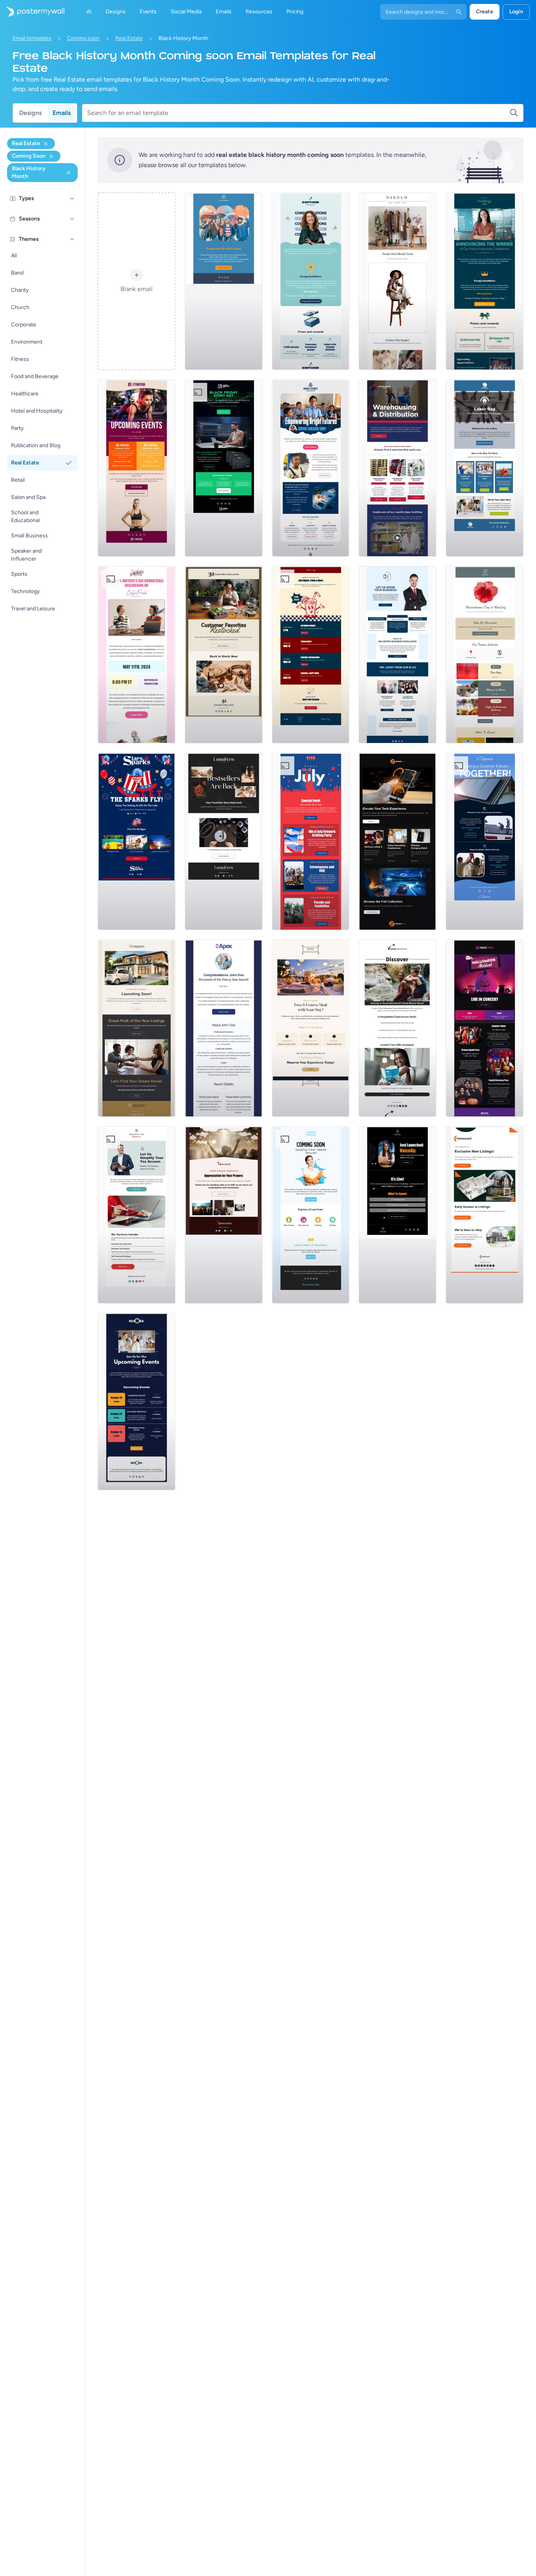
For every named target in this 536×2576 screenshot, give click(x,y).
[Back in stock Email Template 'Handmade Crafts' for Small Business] (224, 841)
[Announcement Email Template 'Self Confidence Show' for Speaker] (397, 1215)
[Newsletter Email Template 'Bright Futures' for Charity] (311, 468)
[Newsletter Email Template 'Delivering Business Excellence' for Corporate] (397, 655)
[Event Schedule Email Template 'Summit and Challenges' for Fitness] (137, 468)
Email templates (32, 38)
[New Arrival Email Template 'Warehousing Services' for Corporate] (397, 468)
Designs (30, 113)
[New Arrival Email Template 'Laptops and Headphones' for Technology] (397, 841)
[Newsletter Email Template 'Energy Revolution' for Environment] (485, 841)
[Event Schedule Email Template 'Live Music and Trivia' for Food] (311, 655)
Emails (62, 113)
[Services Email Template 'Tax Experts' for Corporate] (137, 1215)
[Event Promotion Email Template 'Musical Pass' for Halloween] (485, 1028)
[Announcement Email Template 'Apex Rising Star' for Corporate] (224, 1028)
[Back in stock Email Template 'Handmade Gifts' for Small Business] (224, 655)
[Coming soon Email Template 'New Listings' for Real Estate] (137, 1028)
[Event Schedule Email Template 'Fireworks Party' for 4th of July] (311, 841)
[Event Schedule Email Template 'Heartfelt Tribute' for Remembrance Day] (485, 655)
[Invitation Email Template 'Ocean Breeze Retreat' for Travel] (397, 1028)
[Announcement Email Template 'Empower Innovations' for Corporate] (311, 281)
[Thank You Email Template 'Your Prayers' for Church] (224, 1215)
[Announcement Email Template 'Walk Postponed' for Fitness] (224, 281)
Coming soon (83, 38)
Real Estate (129, 38)
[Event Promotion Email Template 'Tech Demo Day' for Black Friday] (224, 468)
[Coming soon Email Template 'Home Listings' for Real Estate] (485, 1215)
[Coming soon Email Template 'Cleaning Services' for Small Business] (311, 1215)
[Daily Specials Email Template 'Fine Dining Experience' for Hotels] (311, 1028)
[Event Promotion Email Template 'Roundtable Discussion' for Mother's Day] (137, 655)
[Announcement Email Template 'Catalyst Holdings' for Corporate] (485, 281)
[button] (72, 198)
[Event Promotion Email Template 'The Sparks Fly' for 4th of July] (137, 841)
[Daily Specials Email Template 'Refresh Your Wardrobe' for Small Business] (397, 281)
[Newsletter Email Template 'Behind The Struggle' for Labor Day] (485, 468)
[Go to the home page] (32, 12)
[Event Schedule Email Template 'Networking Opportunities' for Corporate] (137, 1402)
